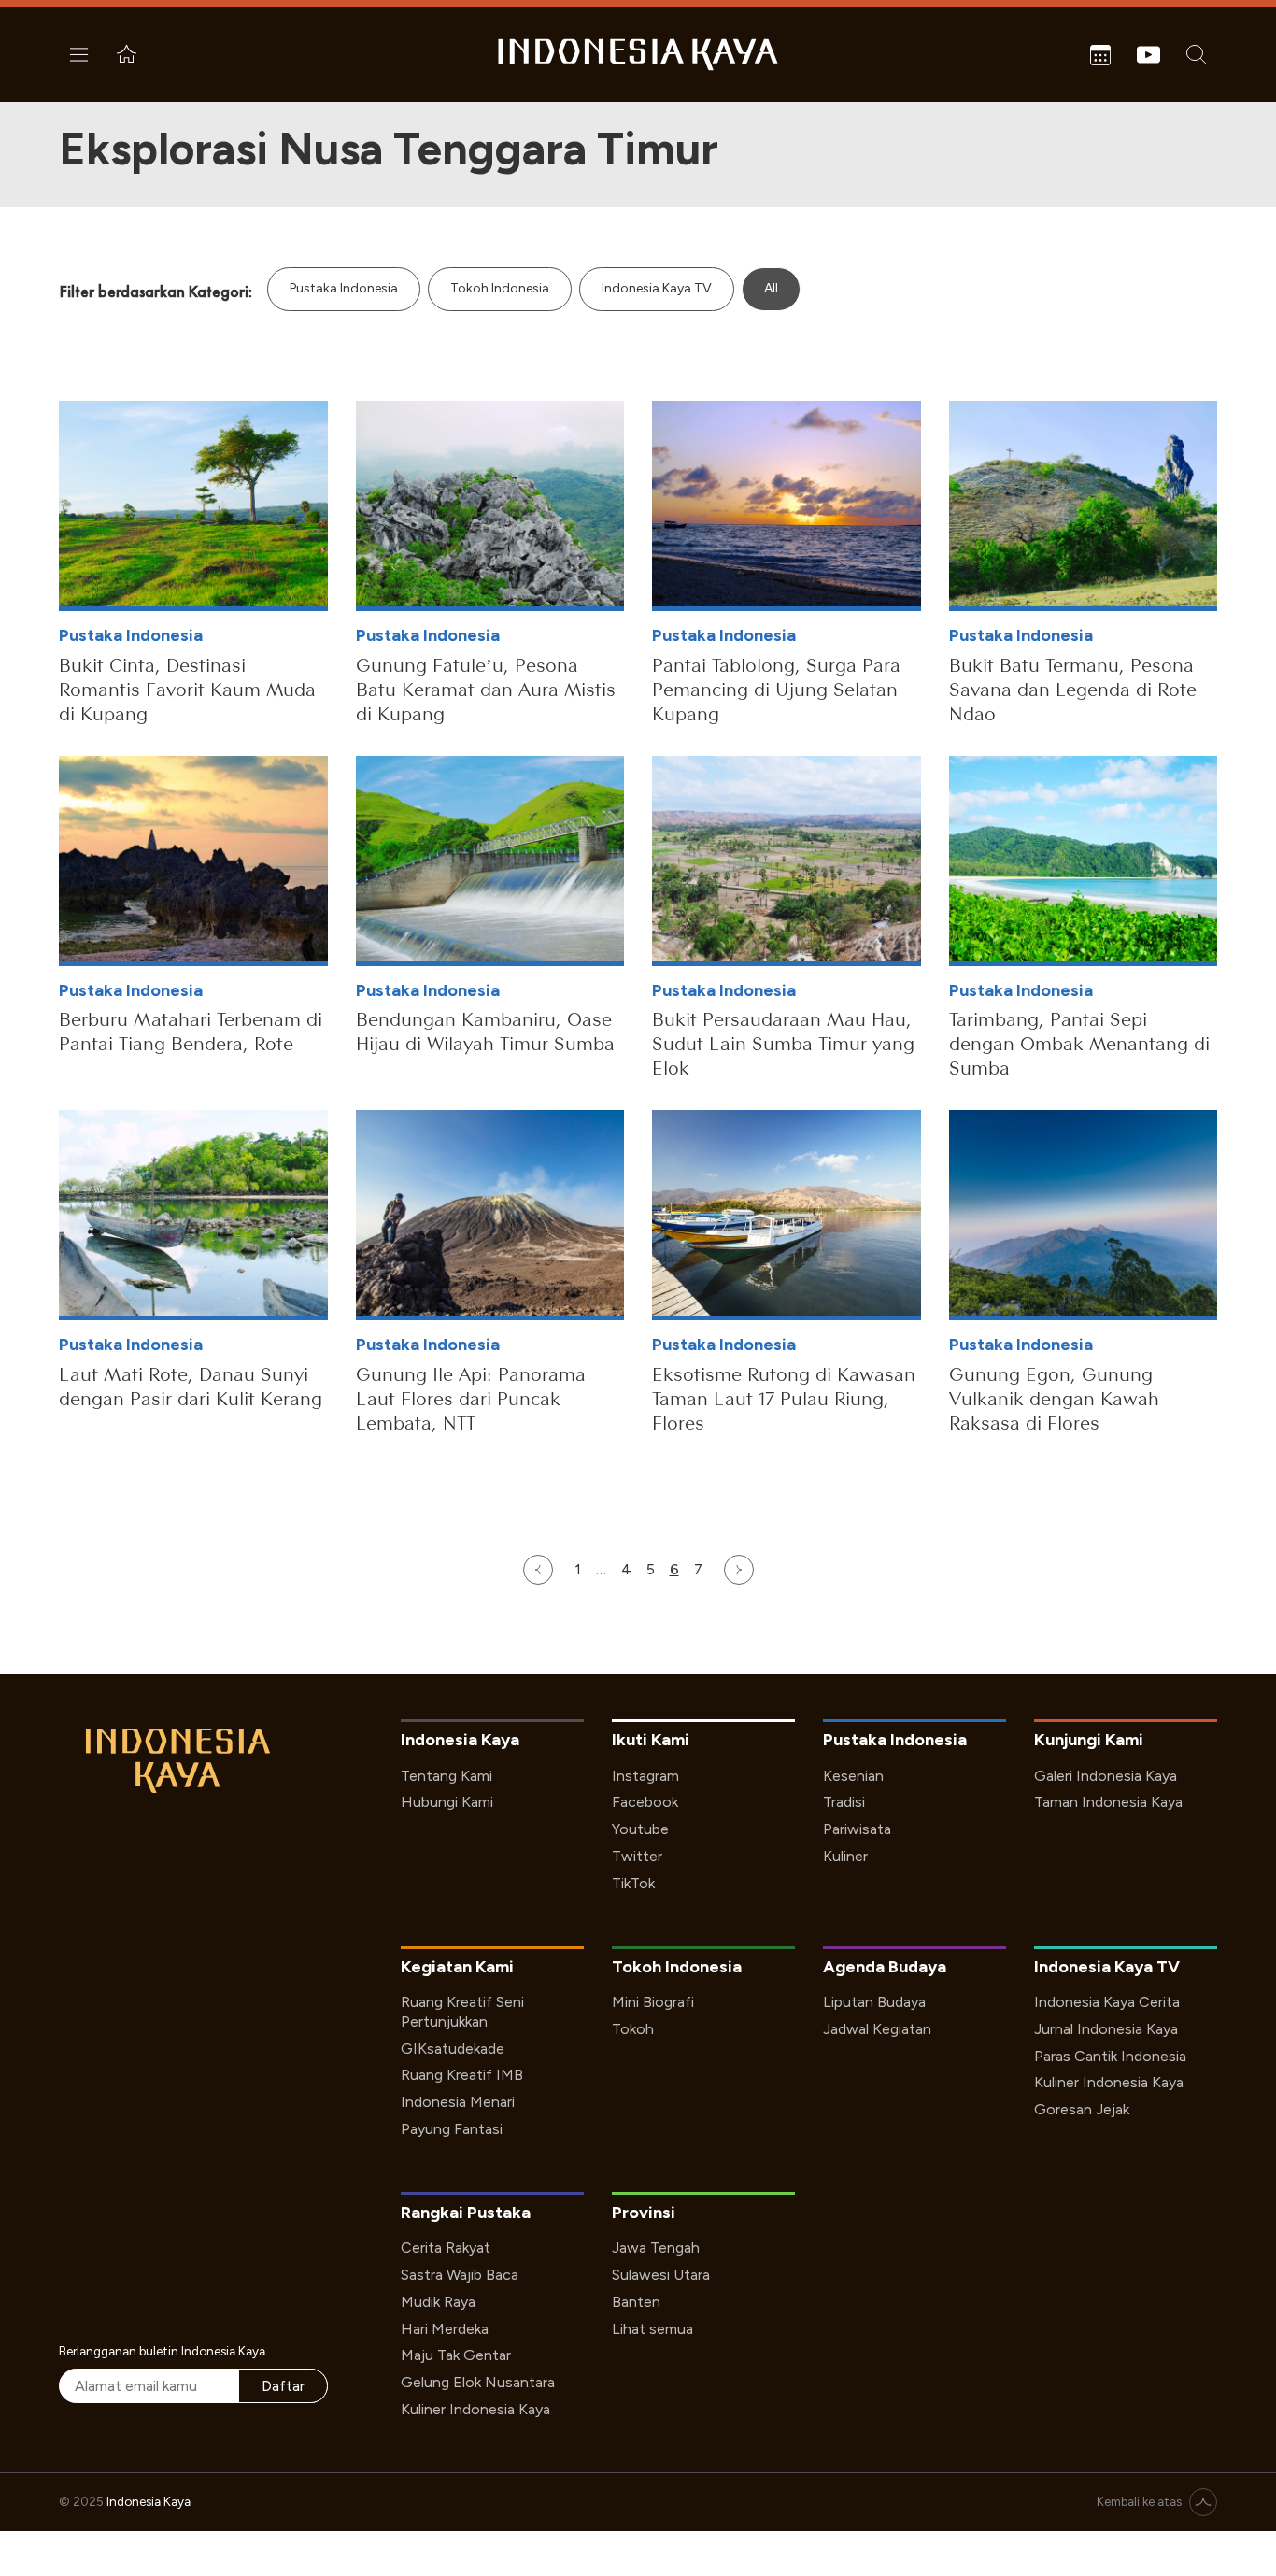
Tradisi (844, 1802)
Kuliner (845, 1856)
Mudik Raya (438, 2302)
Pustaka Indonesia (344, 288)
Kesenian (853, 1776)
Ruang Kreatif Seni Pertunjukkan (462, 2012)
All (771, 288)
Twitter (637, 1856)
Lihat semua (652, 2329)
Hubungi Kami (447, 1802)
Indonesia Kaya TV (657, 288)
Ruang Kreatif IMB (462, 2075)
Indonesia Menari (458, 2102)
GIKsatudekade (453, 2049)
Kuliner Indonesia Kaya (1109, 2082)
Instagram (645, 1776)
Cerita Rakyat (446, 2248)
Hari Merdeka (445, 2329)
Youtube (640, 1829)
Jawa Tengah (656, 2248)
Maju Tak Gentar (456, 2355)
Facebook (645, 1802)
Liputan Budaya (874, 2002)
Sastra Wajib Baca (460, 2275)
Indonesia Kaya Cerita (1107, 2002)
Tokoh (633, 2029)
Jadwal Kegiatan (877, 2029)
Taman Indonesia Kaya (1108, 1802)
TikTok (633, 1883)
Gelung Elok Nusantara (478, 2382)
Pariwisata (857, 1829)
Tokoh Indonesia (500, 288)
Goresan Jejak (1082, 2109)
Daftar (283, 2386)
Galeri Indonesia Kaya (1106, 1776)
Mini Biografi (653, 2002)
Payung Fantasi (452, 2129)
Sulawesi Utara (661, 2275)
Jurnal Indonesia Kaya (1106, 2029)
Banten (636, 2302)
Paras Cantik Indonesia (1110, 2056)
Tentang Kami (447, 1776)
